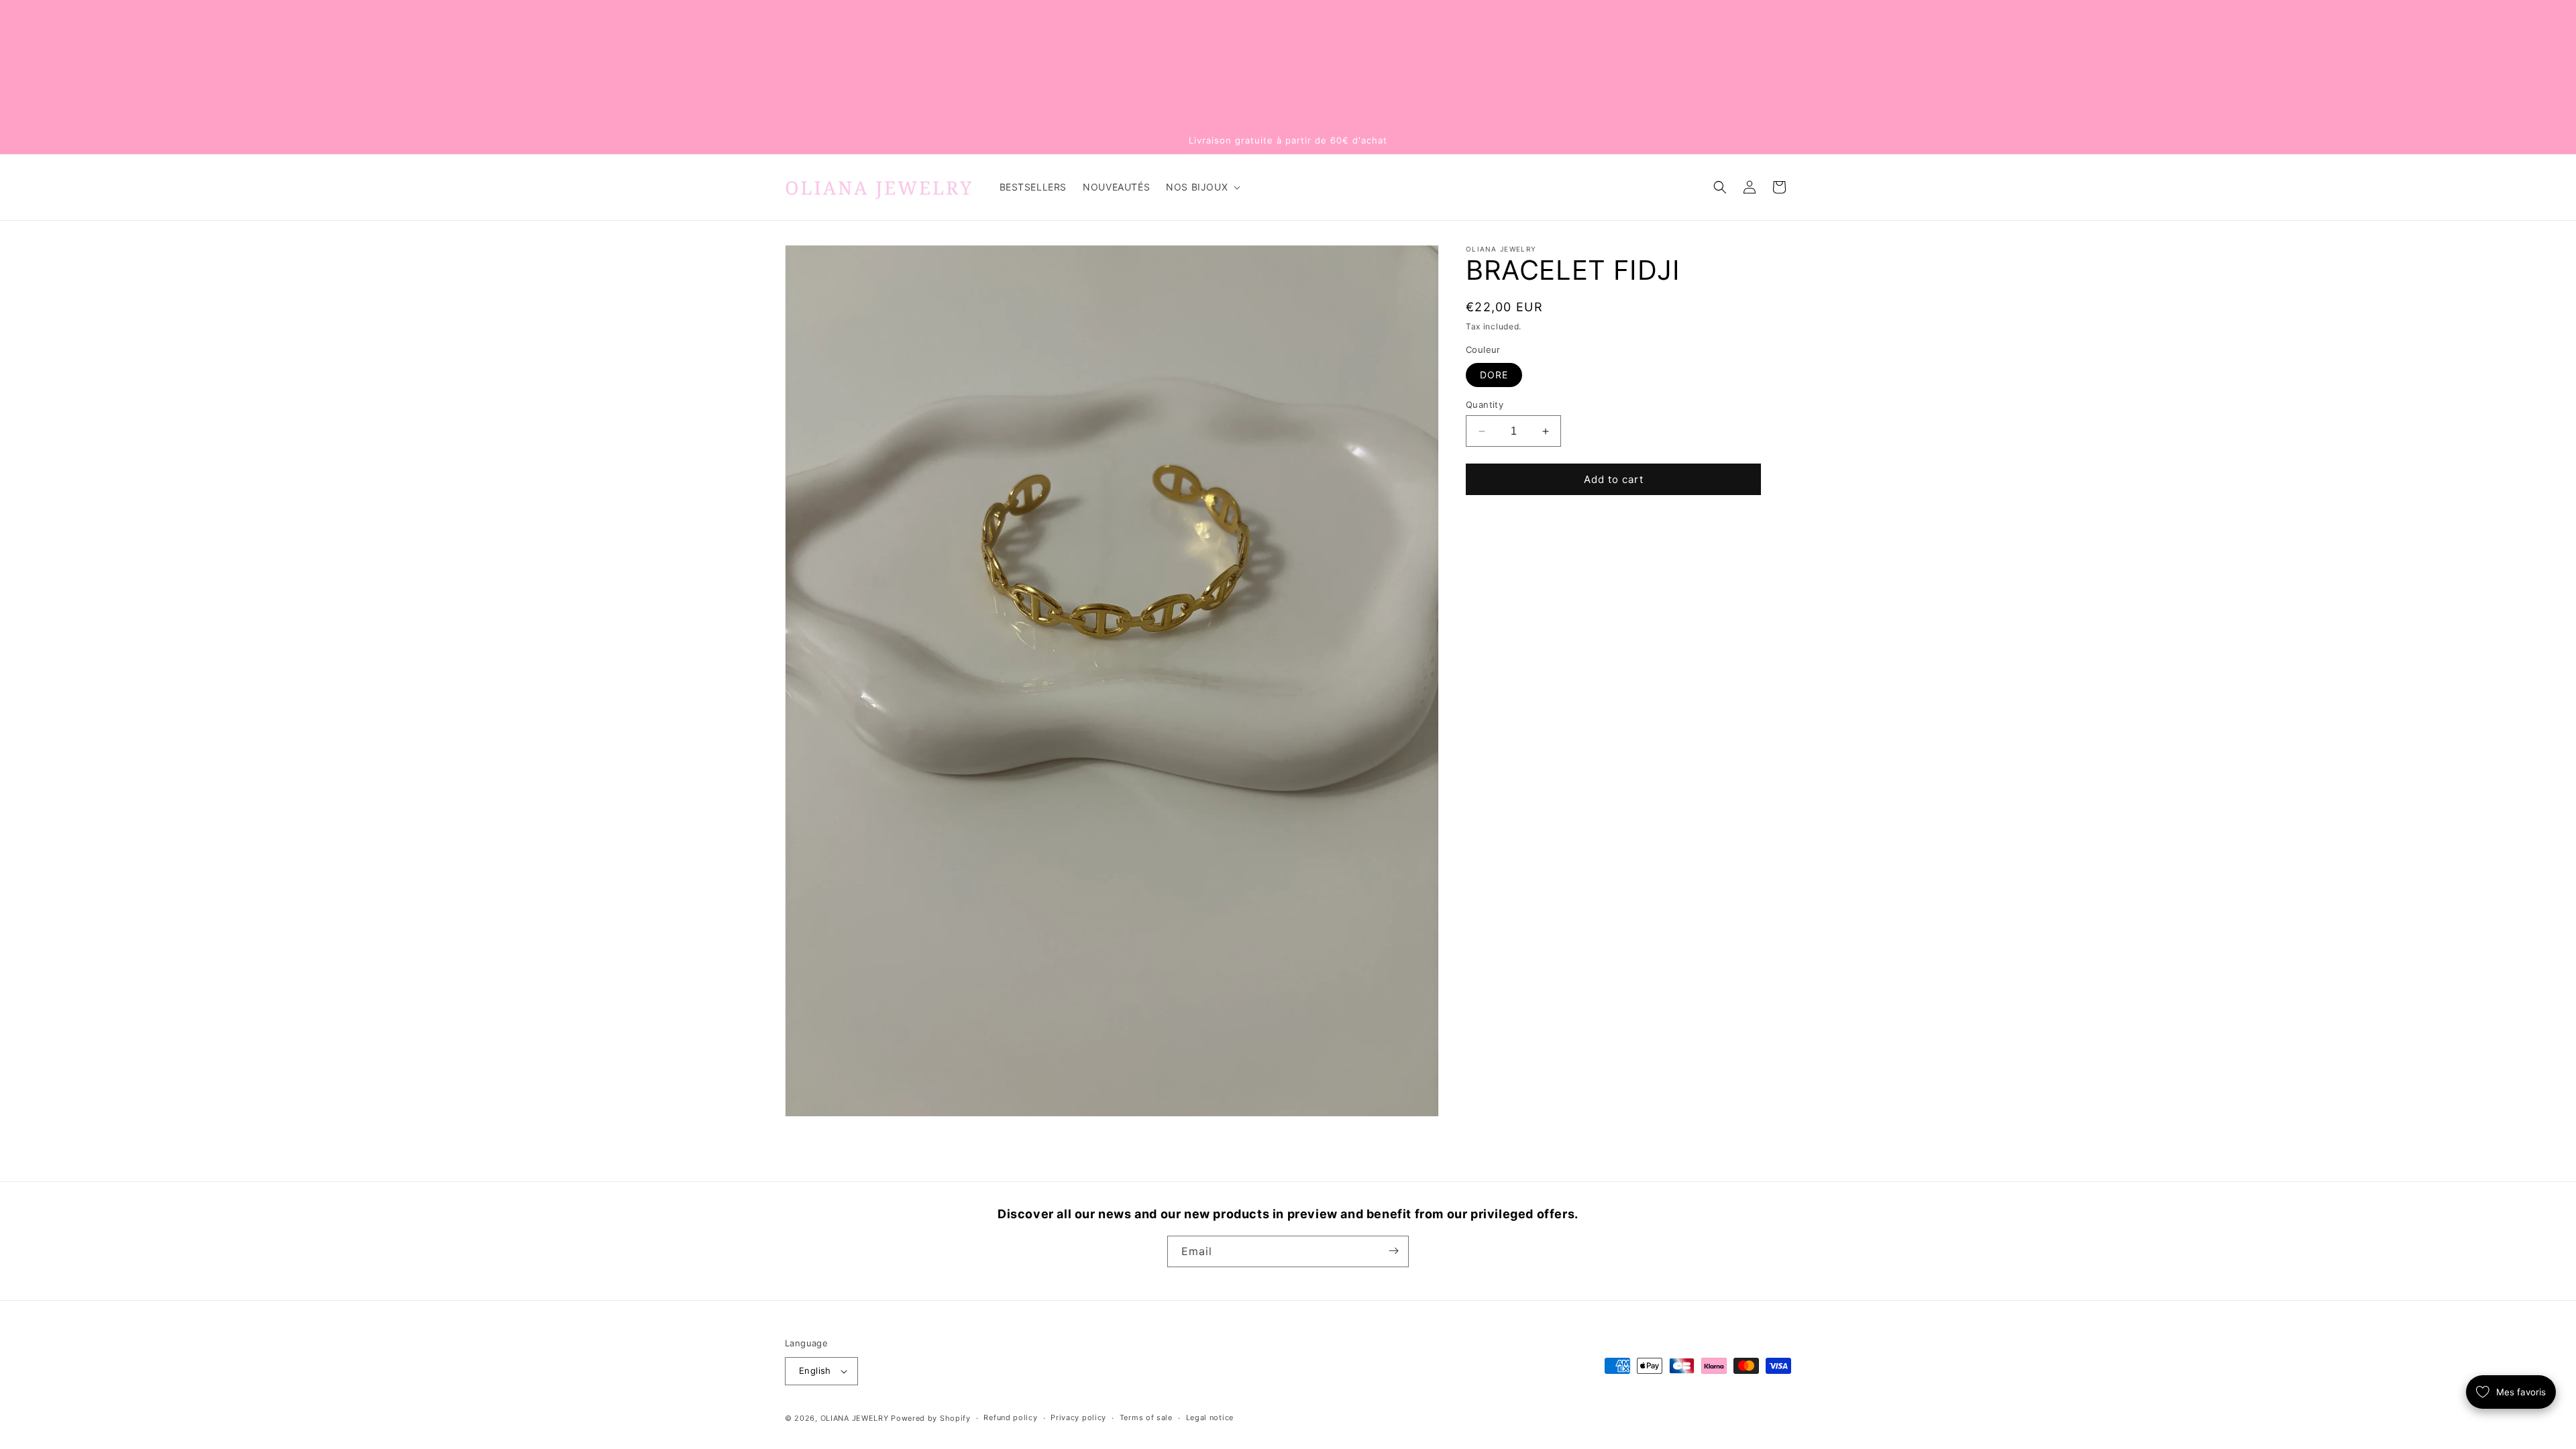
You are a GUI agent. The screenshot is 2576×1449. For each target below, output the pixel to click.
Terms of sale (1146, 1417)
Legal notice (1210, 1417)
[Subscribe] (1393, 1251)
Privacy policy (1078, 1417)
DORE (1494, 375)
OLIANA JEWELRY (855, 1418)
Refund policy (1010, 1417)
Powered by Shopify (931, 1418)
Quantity (1485, 405)
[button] (1202, 187)
